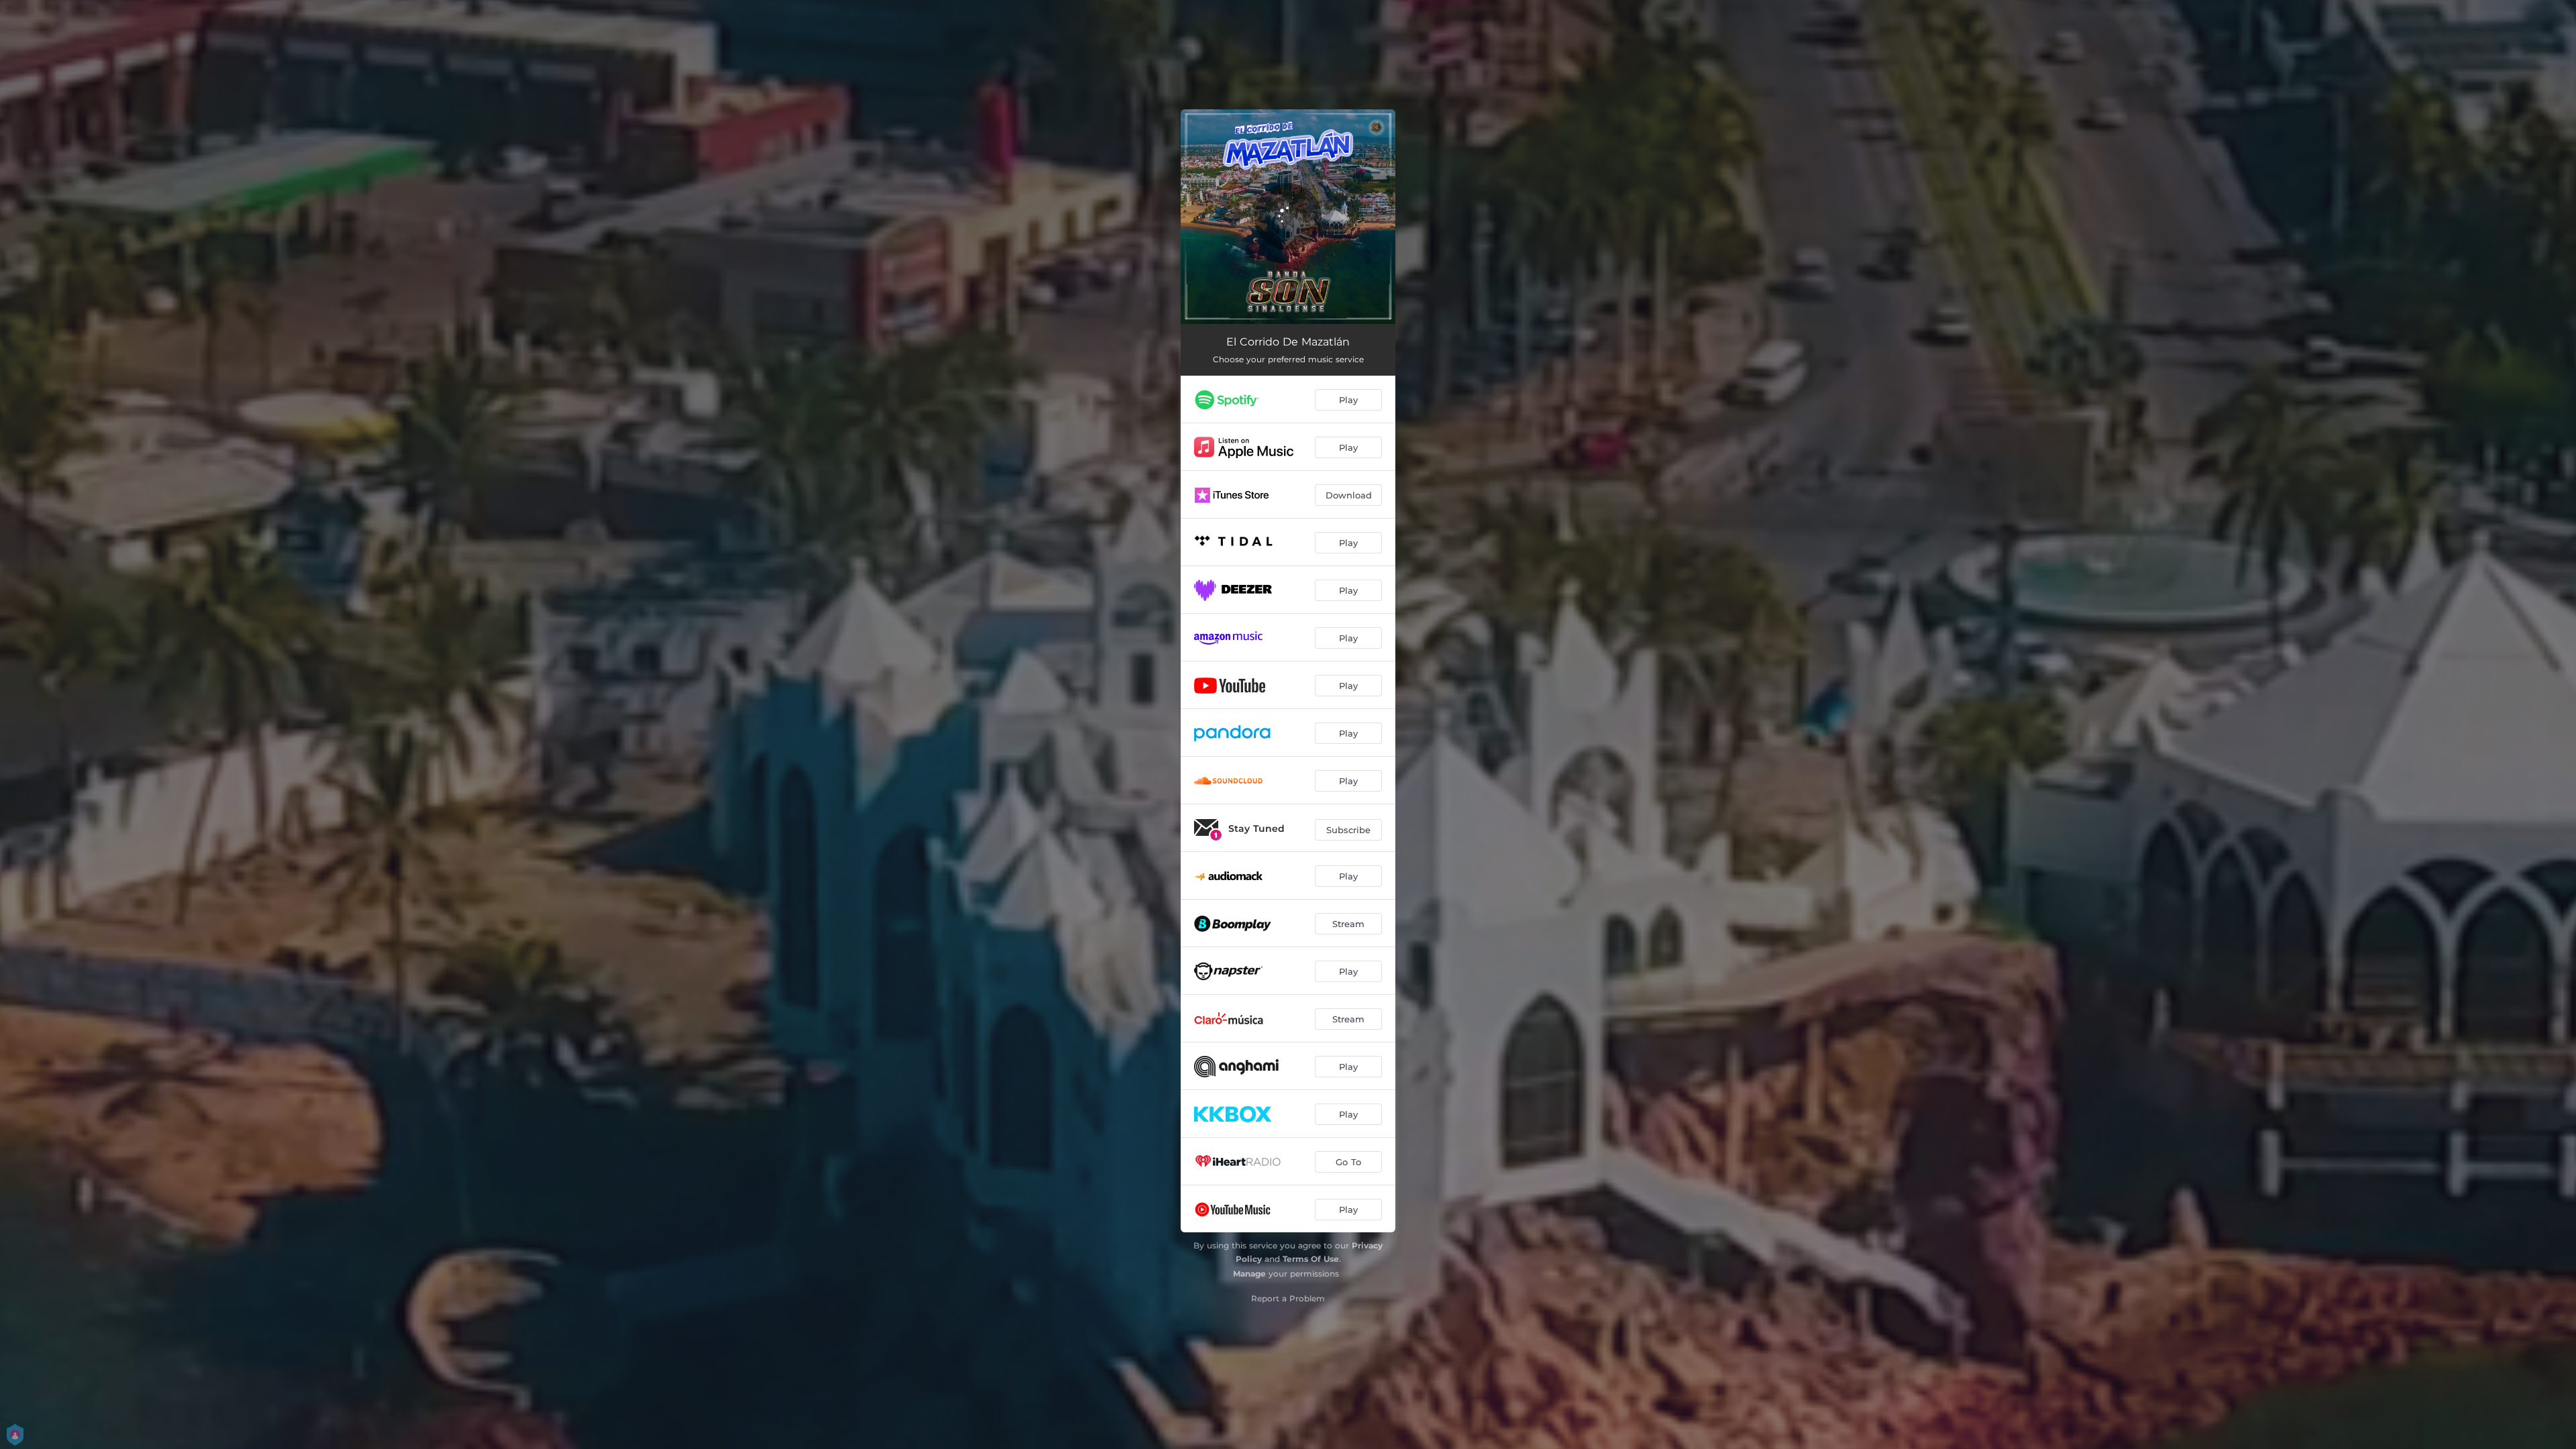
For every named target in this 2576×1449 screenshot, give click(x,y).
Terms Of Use (1311, 1259)
